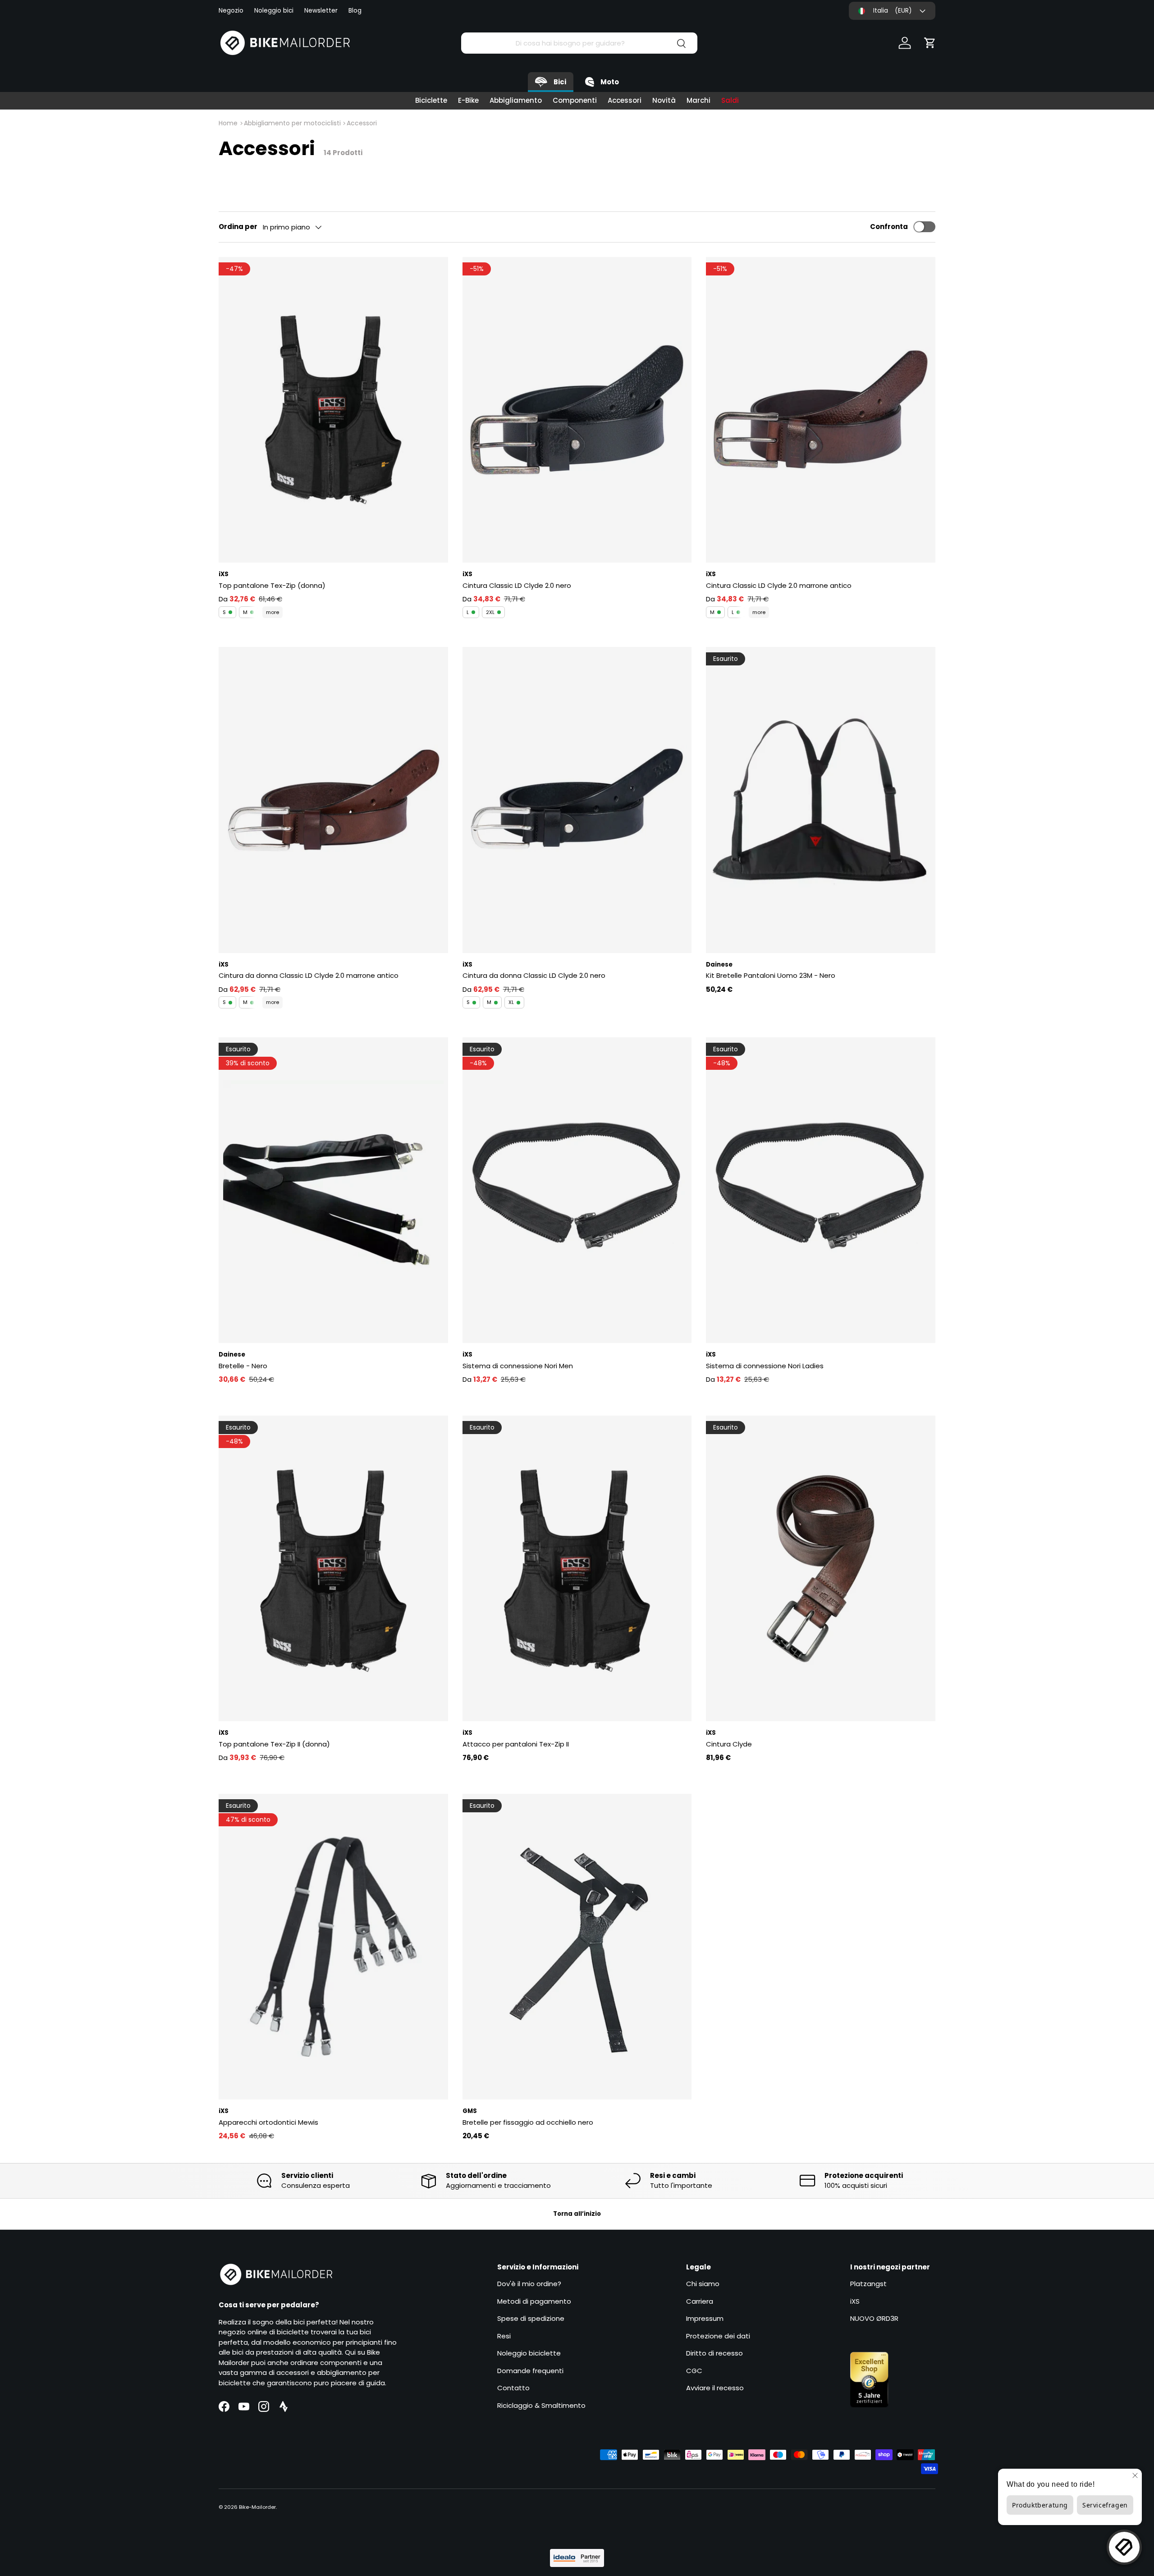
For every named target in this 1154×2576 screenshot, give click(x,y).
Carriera (700, 2301)
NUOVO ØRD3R (874, 2318)
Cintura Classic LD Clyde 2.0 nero (517, 585)
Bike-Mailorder (257, 2507)
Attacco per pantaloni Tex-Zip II (516, 1744)
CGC (694, 2371)
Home (228, 123)
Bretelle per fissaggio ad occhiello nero (528, 2122)
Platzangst (868, 2284)
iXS (855, 2301)
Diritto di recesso (714, 2353)
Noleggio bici (274, 11)
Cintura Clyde (729, 1744)
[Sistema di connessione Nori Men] (577, 1190)
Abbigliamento (516, 100)
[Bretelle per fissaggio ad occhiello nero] (577, 1947)
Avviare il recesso (715, 2388)
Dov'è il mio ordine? (529, 2284)
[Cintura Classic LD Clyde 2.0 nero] (577, 410)
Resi (504, 2336)
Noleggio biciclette (529, 2353)
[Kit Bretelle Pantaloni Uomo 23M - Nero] (821, 800)
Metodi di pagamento (534, 2301)
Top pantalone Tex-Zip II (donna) (274, 1744)
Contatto (513, 2388)
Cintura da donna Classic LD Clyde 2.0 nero (534, 975)
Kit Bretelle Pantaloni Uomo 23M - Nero (771, 975)
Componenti (575, 100)
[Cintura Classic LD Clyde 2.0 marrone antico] (821, 410)
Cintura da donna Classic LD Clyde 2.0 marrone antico (309, 975)
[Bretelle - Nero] (333, 1190)
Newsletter (321, 11)
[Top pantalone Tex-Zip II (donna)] (333, 1568)
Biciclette (431, 100)
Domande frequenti (530, 2371)
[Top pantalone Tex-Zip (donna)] (333, 410)
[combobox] (579, 43)
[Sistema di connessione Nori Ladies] (821, 1190)
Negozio (231, 11)
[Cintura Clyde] (821, 1568)
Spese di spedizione (531, 2318)
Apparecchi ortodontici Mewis (268, 2122)
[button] (930, 43)
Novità (664, 100)
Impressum (705, 2318)
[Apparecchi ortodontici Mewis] (333, 1947)
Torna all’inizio (577, 2214)
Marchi (698, 100)
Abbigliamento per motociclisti (292, 123)
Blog (355, 11)
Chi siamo (703, 2284)
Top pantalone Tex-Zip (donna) (272, 585)
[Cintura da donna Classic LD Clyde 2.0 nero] (577, 800)
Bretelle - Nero (243, 1366)
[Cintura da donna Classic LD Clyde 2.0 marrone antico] (333, 800)
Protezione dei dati (718, 2336)
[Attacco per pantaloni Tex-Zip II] (577, 1568)
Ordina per (238, 227)
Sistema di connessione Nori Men (518, 1366)
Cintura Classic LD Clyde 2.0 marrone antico (779, 585)
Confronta (889, 227)
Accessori (625, 100)
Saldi (730, 100)
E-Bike (468, 100)
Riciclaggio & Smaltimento (541, 2405)
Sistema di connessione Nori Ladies (765, 1366)
